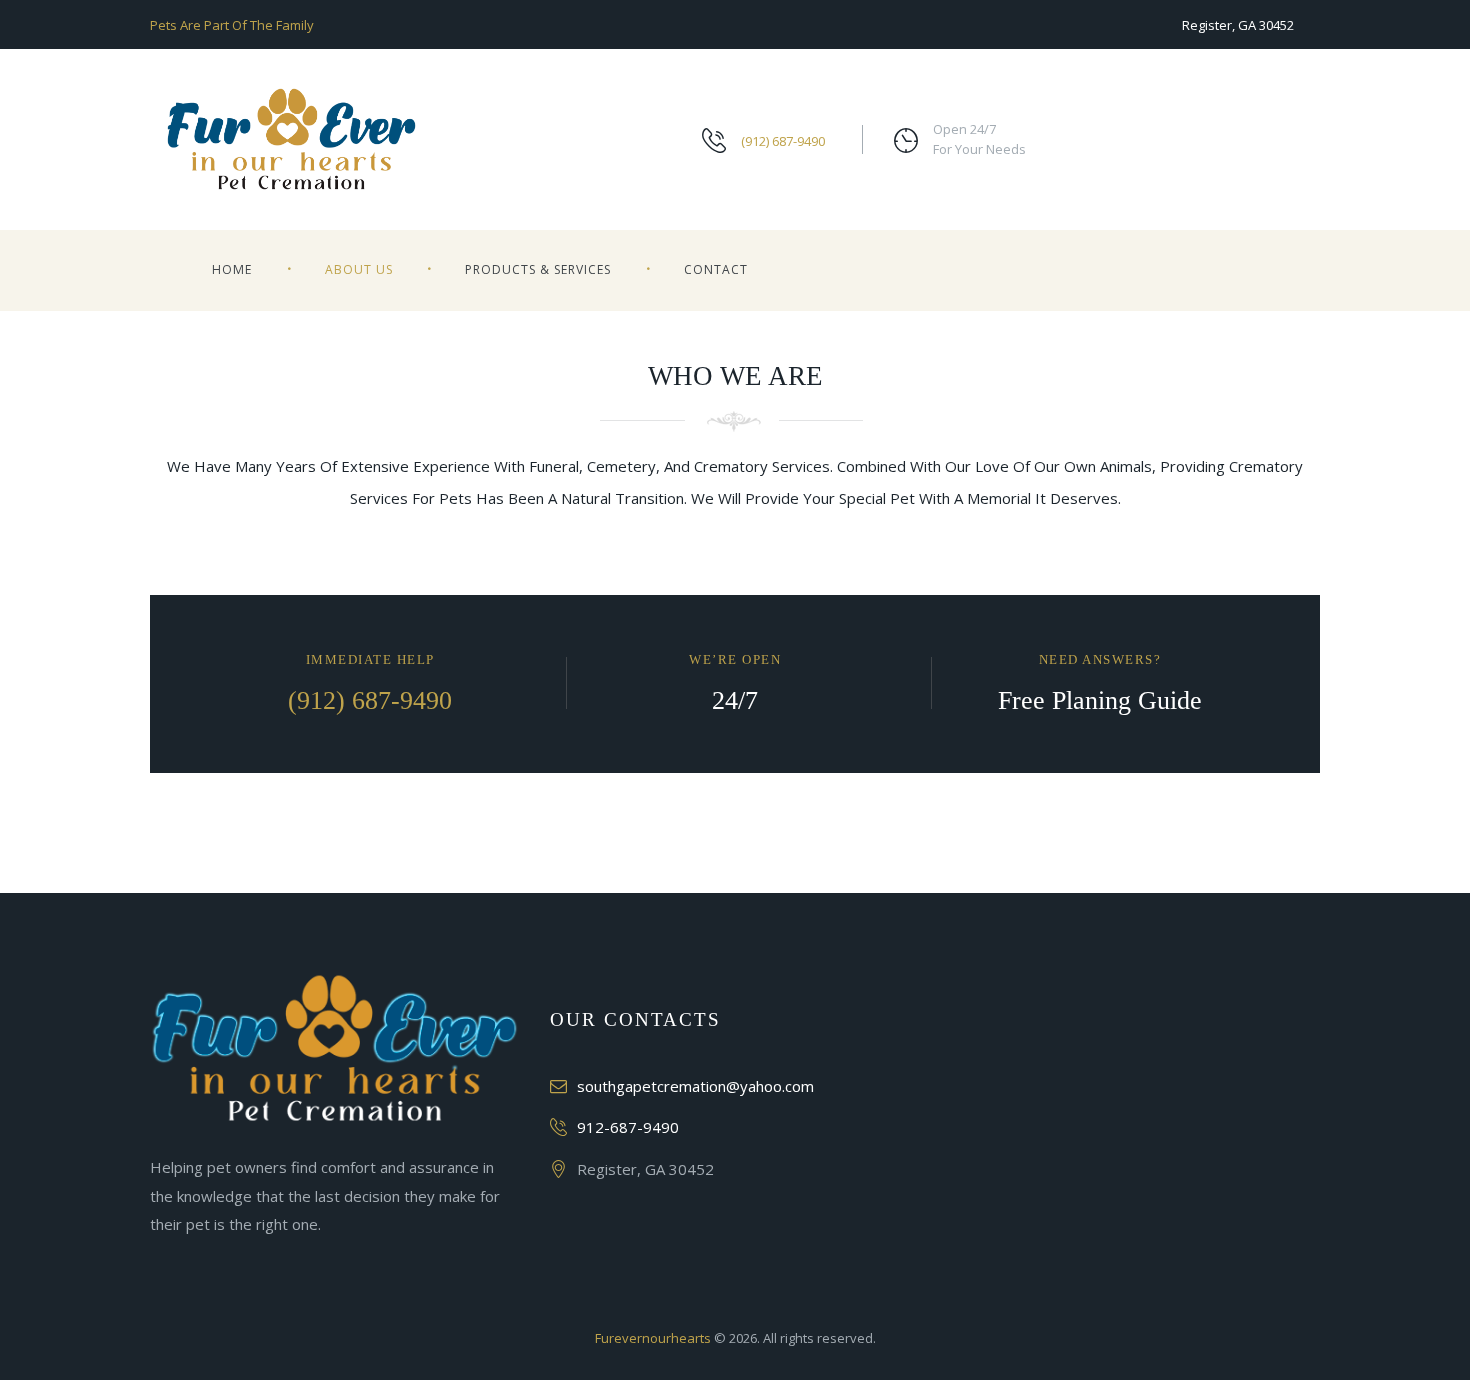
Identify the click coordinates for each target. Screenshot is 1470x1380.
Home (232, 269)
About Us (359, 269)
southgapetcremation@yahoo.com (695, 1086)
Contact (716, 269)
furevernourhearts (653, 1338)
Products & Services (538, 269)
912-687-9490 (628, 1127)
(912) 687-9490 (783, 141)
